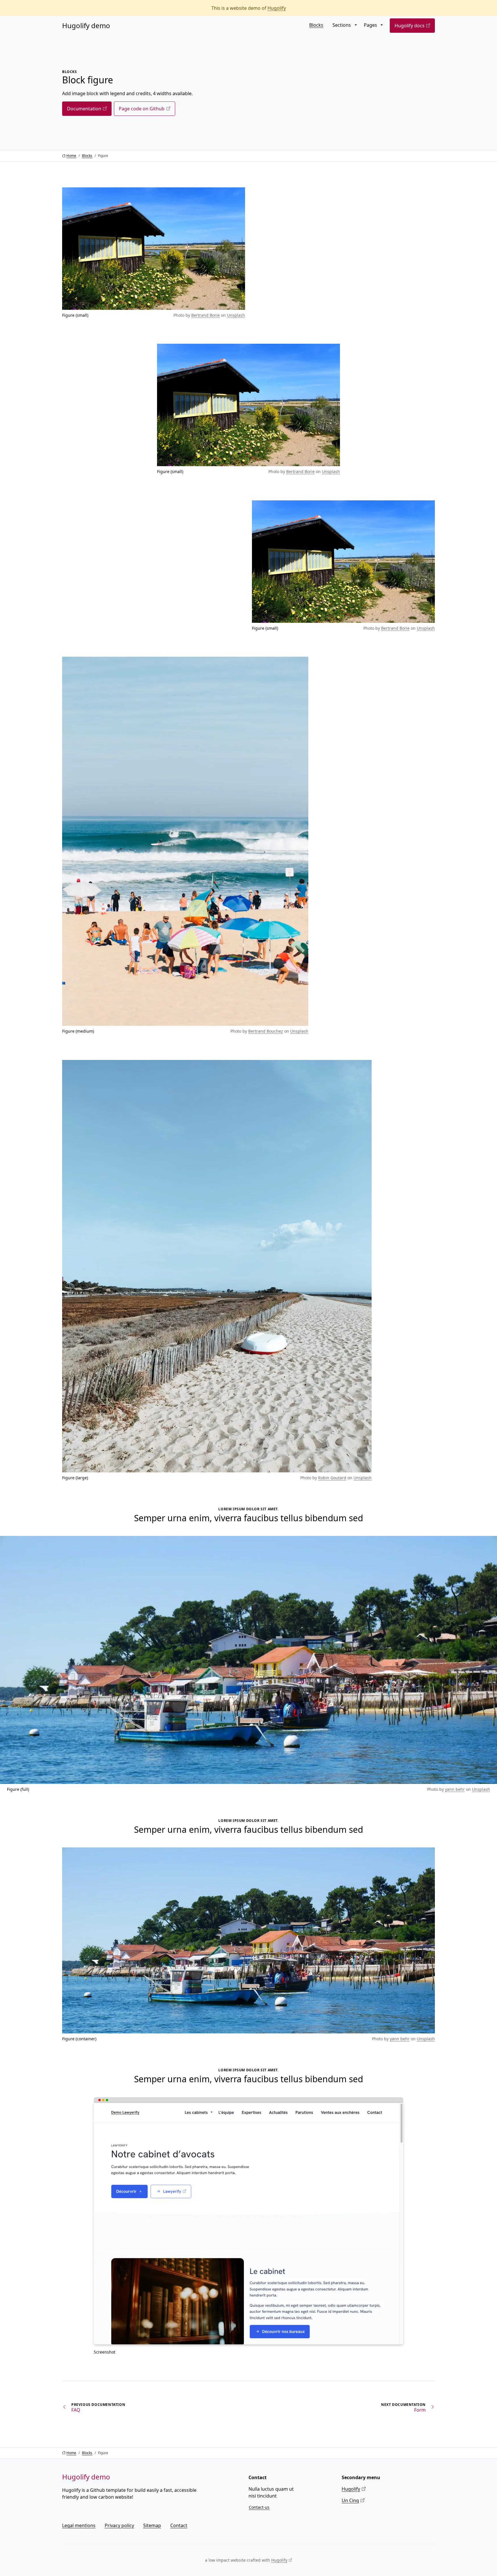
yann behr (455, 1789)
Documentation (84, 109)
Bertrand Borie (206, 315)
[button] (355, 25)
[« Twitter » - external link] (428, 2522)
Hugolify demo (86, 25)
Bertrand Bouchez (266, 1031)
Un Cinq (350, 2500)
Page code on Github (142, 109)
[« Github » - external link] (421, 2522)
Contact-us (259, 2507)
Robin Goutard (332, 1478)
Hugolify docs (410, 26)
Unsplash (236, 315)
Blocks (316, 25)
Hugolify (277, 8)
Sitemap (152, 2525)
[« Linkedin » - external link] (435, 2522)
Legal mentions (79, 2525)
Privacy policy (119, 2525)
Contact (179, 2525)
